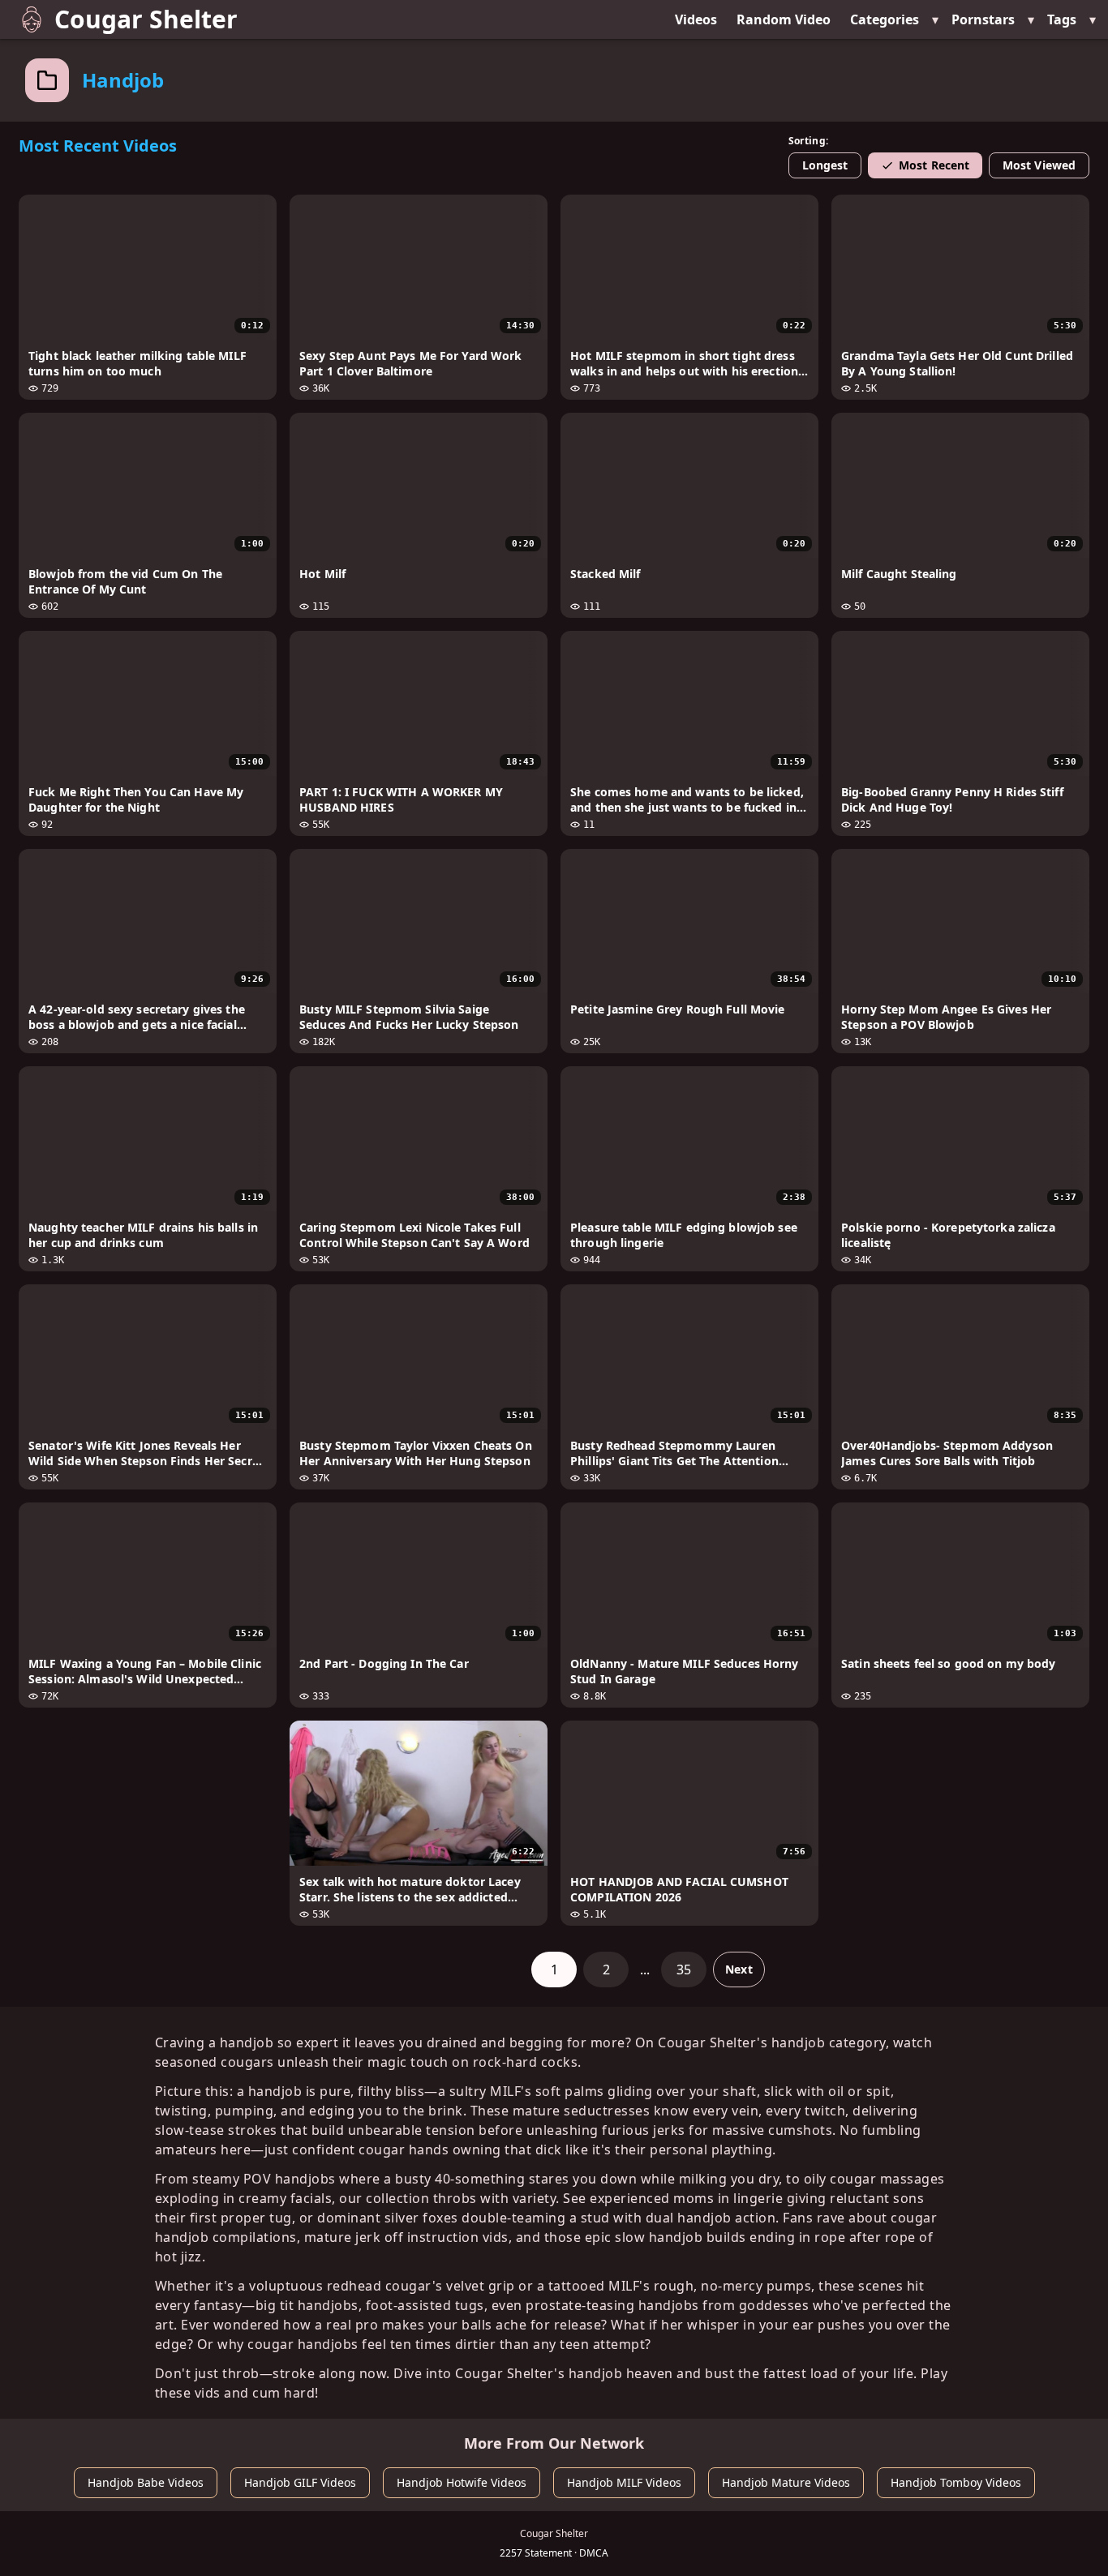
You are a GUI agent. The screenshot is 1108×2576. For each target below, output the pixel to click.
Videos (696, 19)
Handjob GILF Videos (300, 2482)
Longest (825, 165)
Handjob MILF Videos (624, 2482)
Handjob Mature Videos (786, 2482)
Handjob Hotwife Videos (462, 2482)
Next (739, 1969)
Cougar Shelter (146, 19)
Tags (1062, 19)
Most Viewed (1039, 165)
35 (684, 1970)
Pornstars (983, 19)
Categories (885, 19)
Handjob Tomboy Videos (956, 2482)
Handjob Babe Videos (146, 2482)
